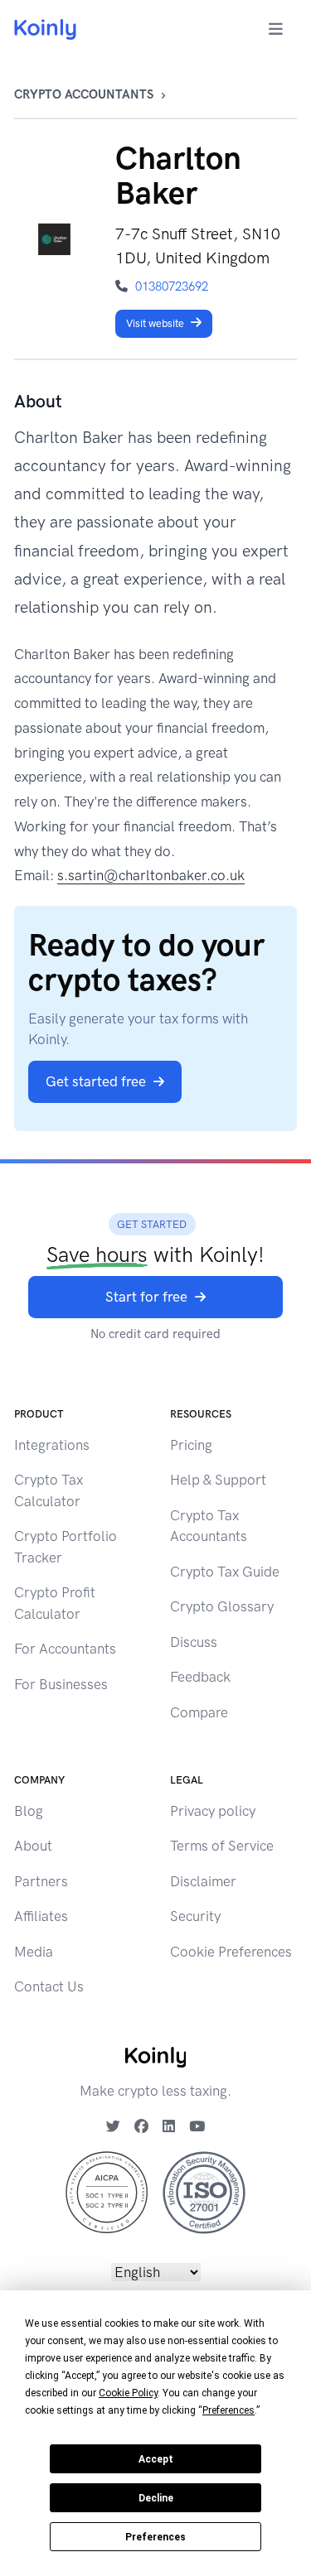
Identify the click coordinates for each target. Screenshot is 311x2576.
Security (195, 1916)
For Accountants (65, 1649)
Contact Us (49, 1986)
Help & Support (218, 1480)
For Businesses (61, 1684)
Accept (156, 2459)
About (33, 1846)
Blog (29, 1811)
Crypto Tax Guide (225, 1572)
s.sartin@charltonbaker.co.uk (151, 875)
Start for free (146, 1297)
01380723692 (172, 286)
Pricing (191, 1445)
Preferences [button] (228, 2410)
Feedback (200, 1677)
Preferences (155, 2537)
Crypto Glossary (222, 1606)
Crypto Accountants (84, 94)
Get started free (96, 1081)
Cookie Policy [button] (128, 2393)
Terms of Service (222, 1846)
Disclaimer (203, 1881)
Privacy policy (213, 1811)
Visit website (155, 323)
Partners (41, 1881)
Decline (156, 2498)
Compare (199, 1712)
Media (34, 1952)
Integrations (52, 1445)
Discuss (194, 1642)
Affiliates (41, 1916)
